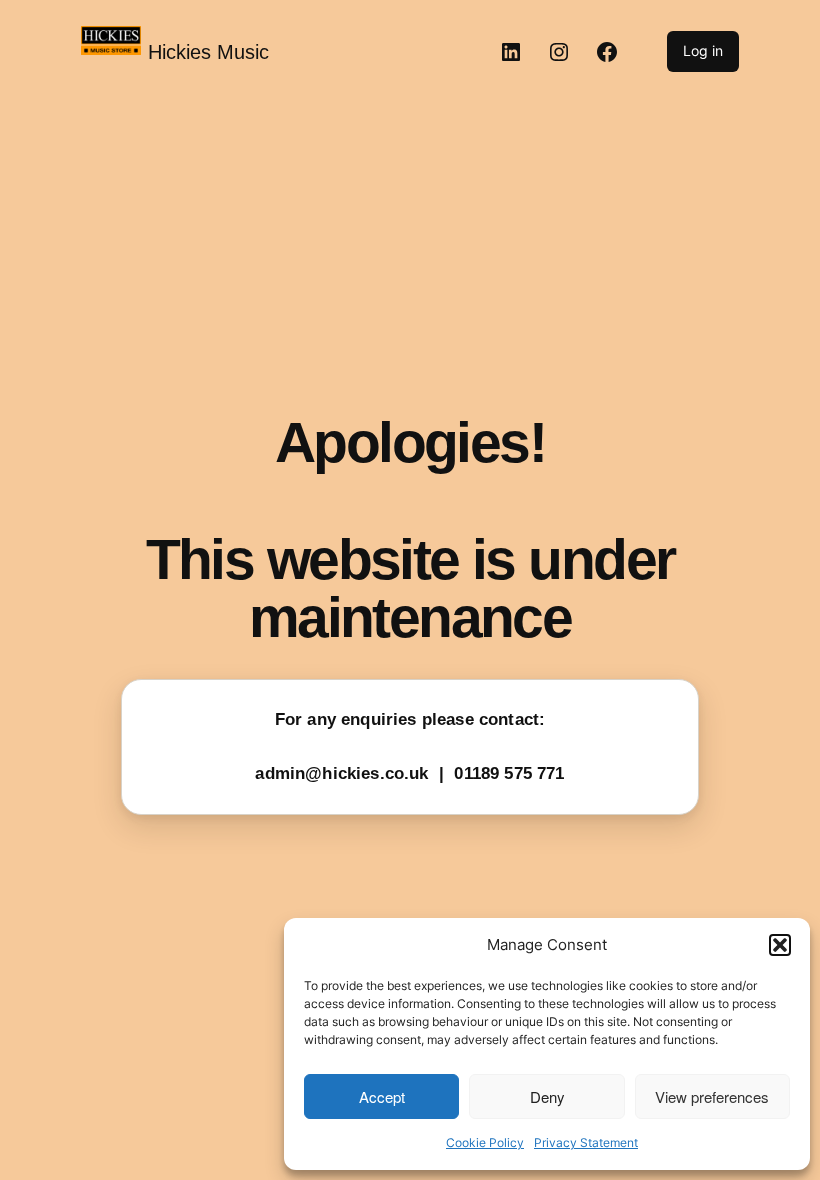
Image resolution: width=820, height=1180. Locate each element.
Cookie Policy (485, 1142)
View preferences (712, 1096)
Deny (547, 1096)
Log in (703, 50)
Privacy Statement (586, 1142)
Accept (382, 1096)
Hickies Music (208, 52)
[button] (780, 945)
